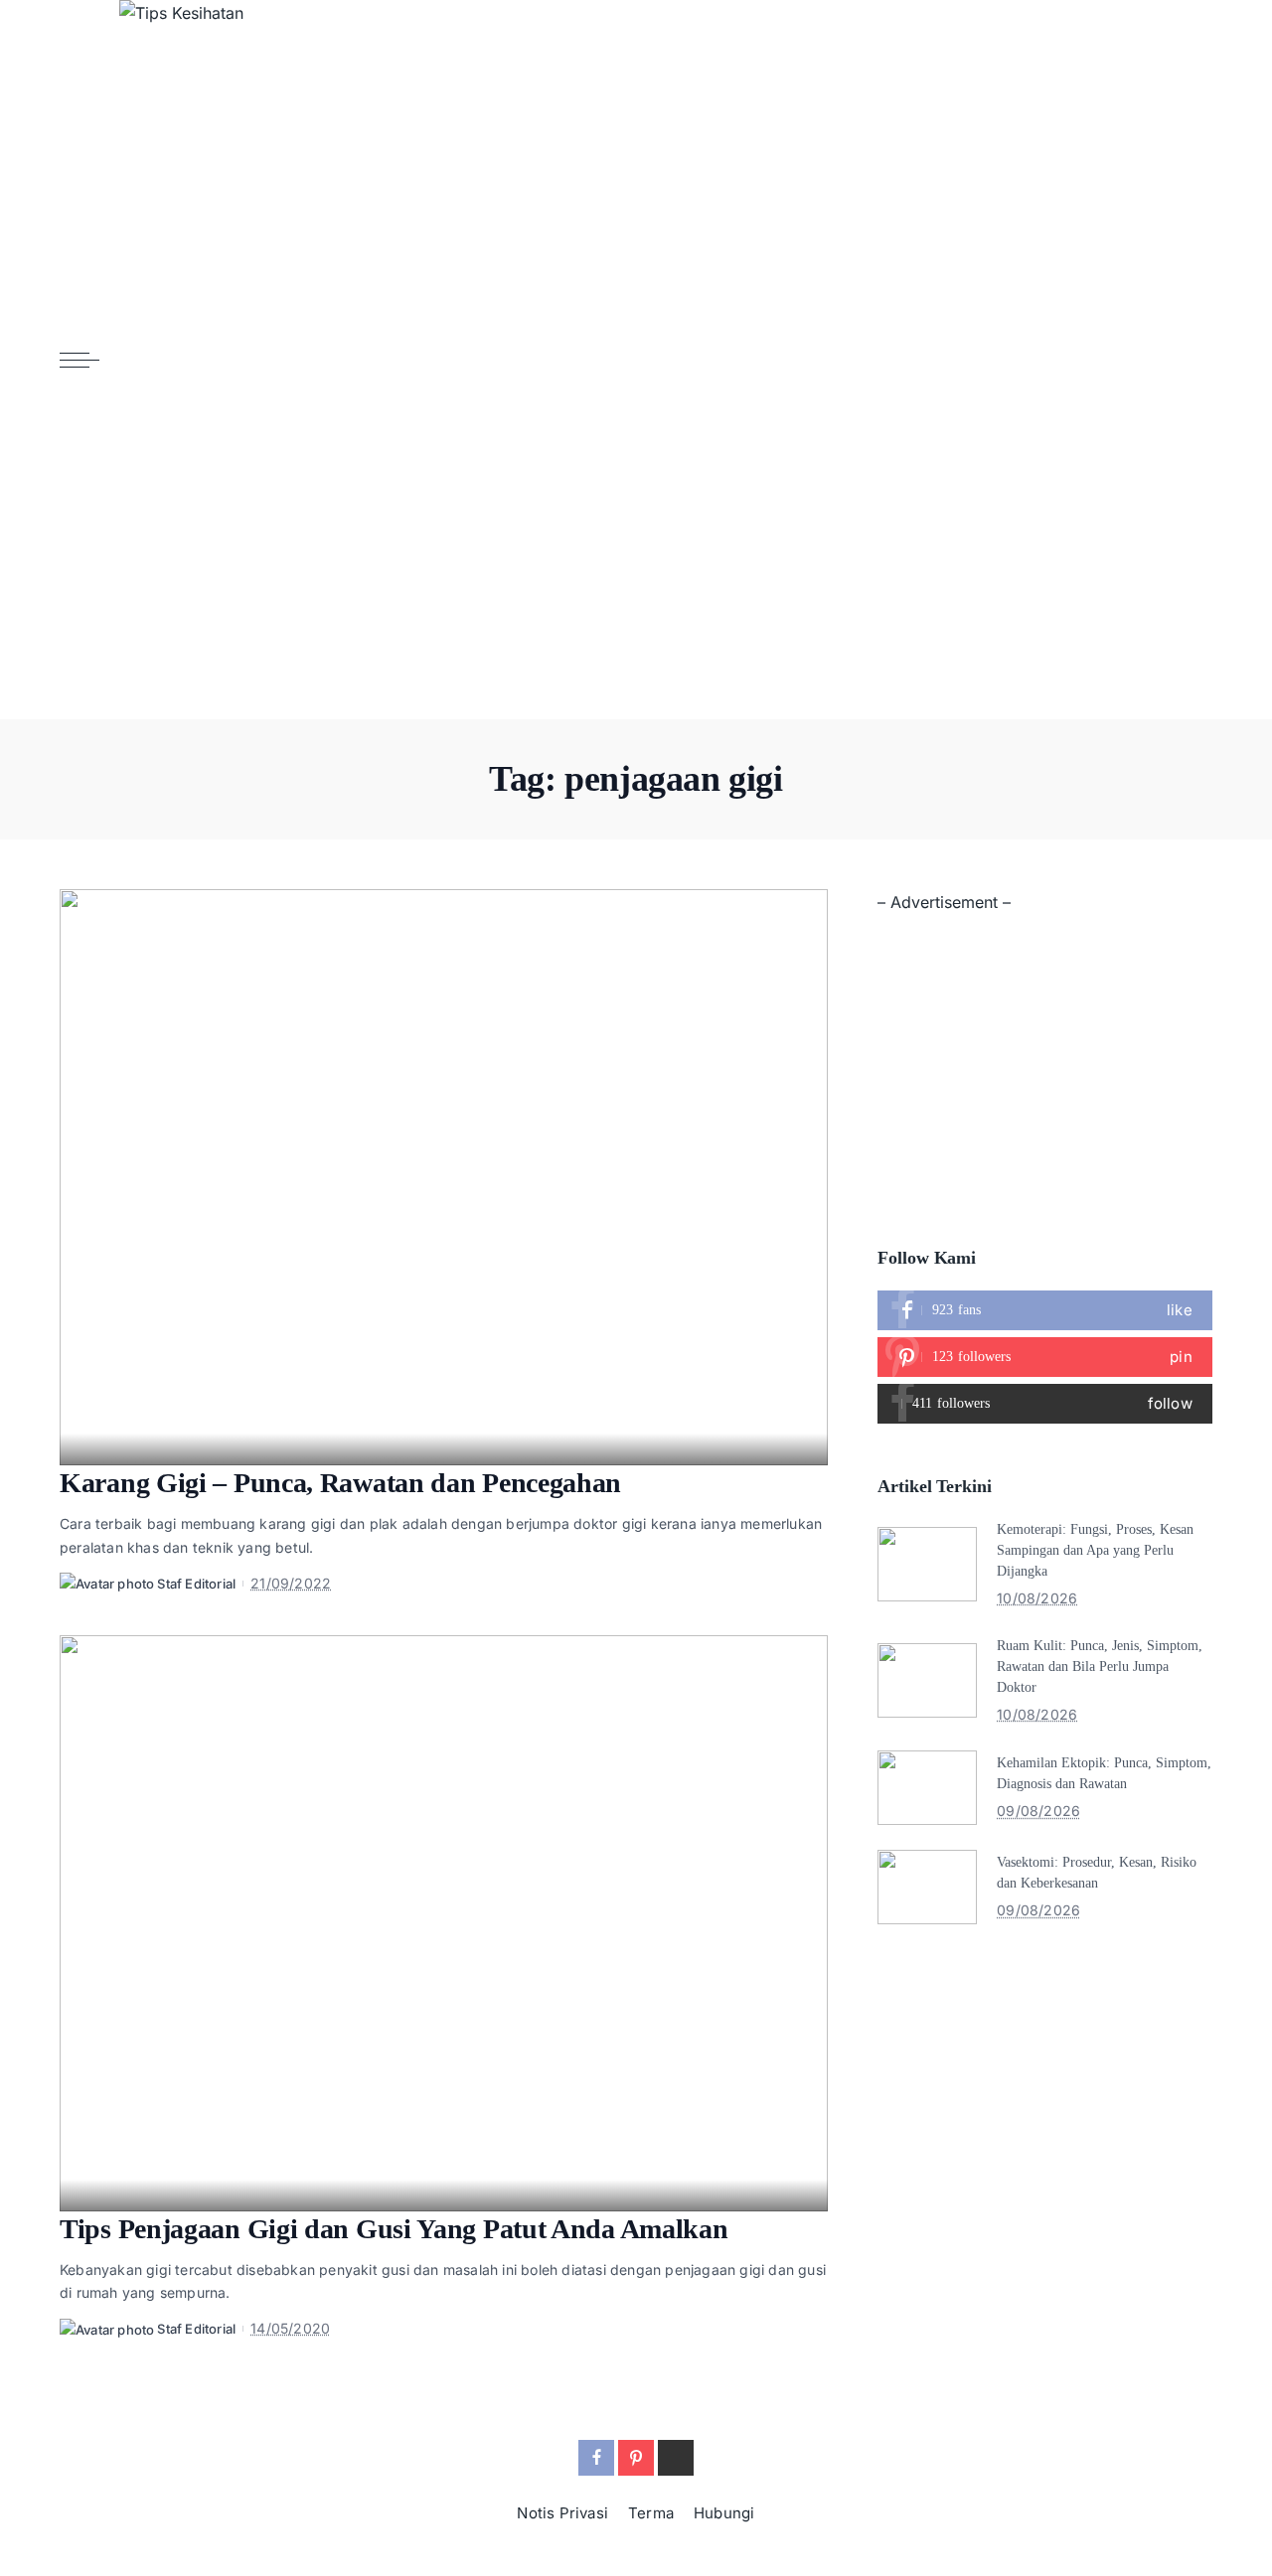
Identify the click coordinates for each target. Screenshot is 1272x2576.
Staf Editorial (196, 1584)
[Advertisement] (1045, 1056)
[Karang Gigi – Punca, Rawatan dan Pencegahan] (444, 1177)
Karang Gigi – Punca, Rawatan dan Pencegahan (340, 1483)
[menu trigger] (89, 360)
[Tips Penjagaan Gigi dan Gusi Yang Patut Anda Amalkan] (444, 1923)
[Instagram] (1045, 1404)
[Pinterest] (1045, 1357)
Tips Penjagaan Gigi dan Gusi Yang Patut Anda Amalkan (394, 2229)
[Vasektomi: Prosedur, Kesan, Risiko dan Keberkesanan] (927, 1887)
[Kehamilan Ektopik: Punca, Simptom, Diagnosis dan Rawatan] (927, 1788)
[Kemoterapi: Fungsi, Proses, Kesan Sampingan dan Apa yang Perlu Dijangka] (927, 1564)
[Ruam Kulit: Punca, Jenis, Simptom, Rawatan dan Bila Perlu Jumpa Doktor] (927, 1680)
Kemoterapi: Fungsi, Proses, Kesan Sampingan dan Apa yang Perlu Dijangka (1095, 1550)
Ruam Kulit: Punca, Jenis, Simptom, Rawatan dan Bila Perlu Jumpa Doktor (1100, 1667)
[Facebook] (1045, 1310)
